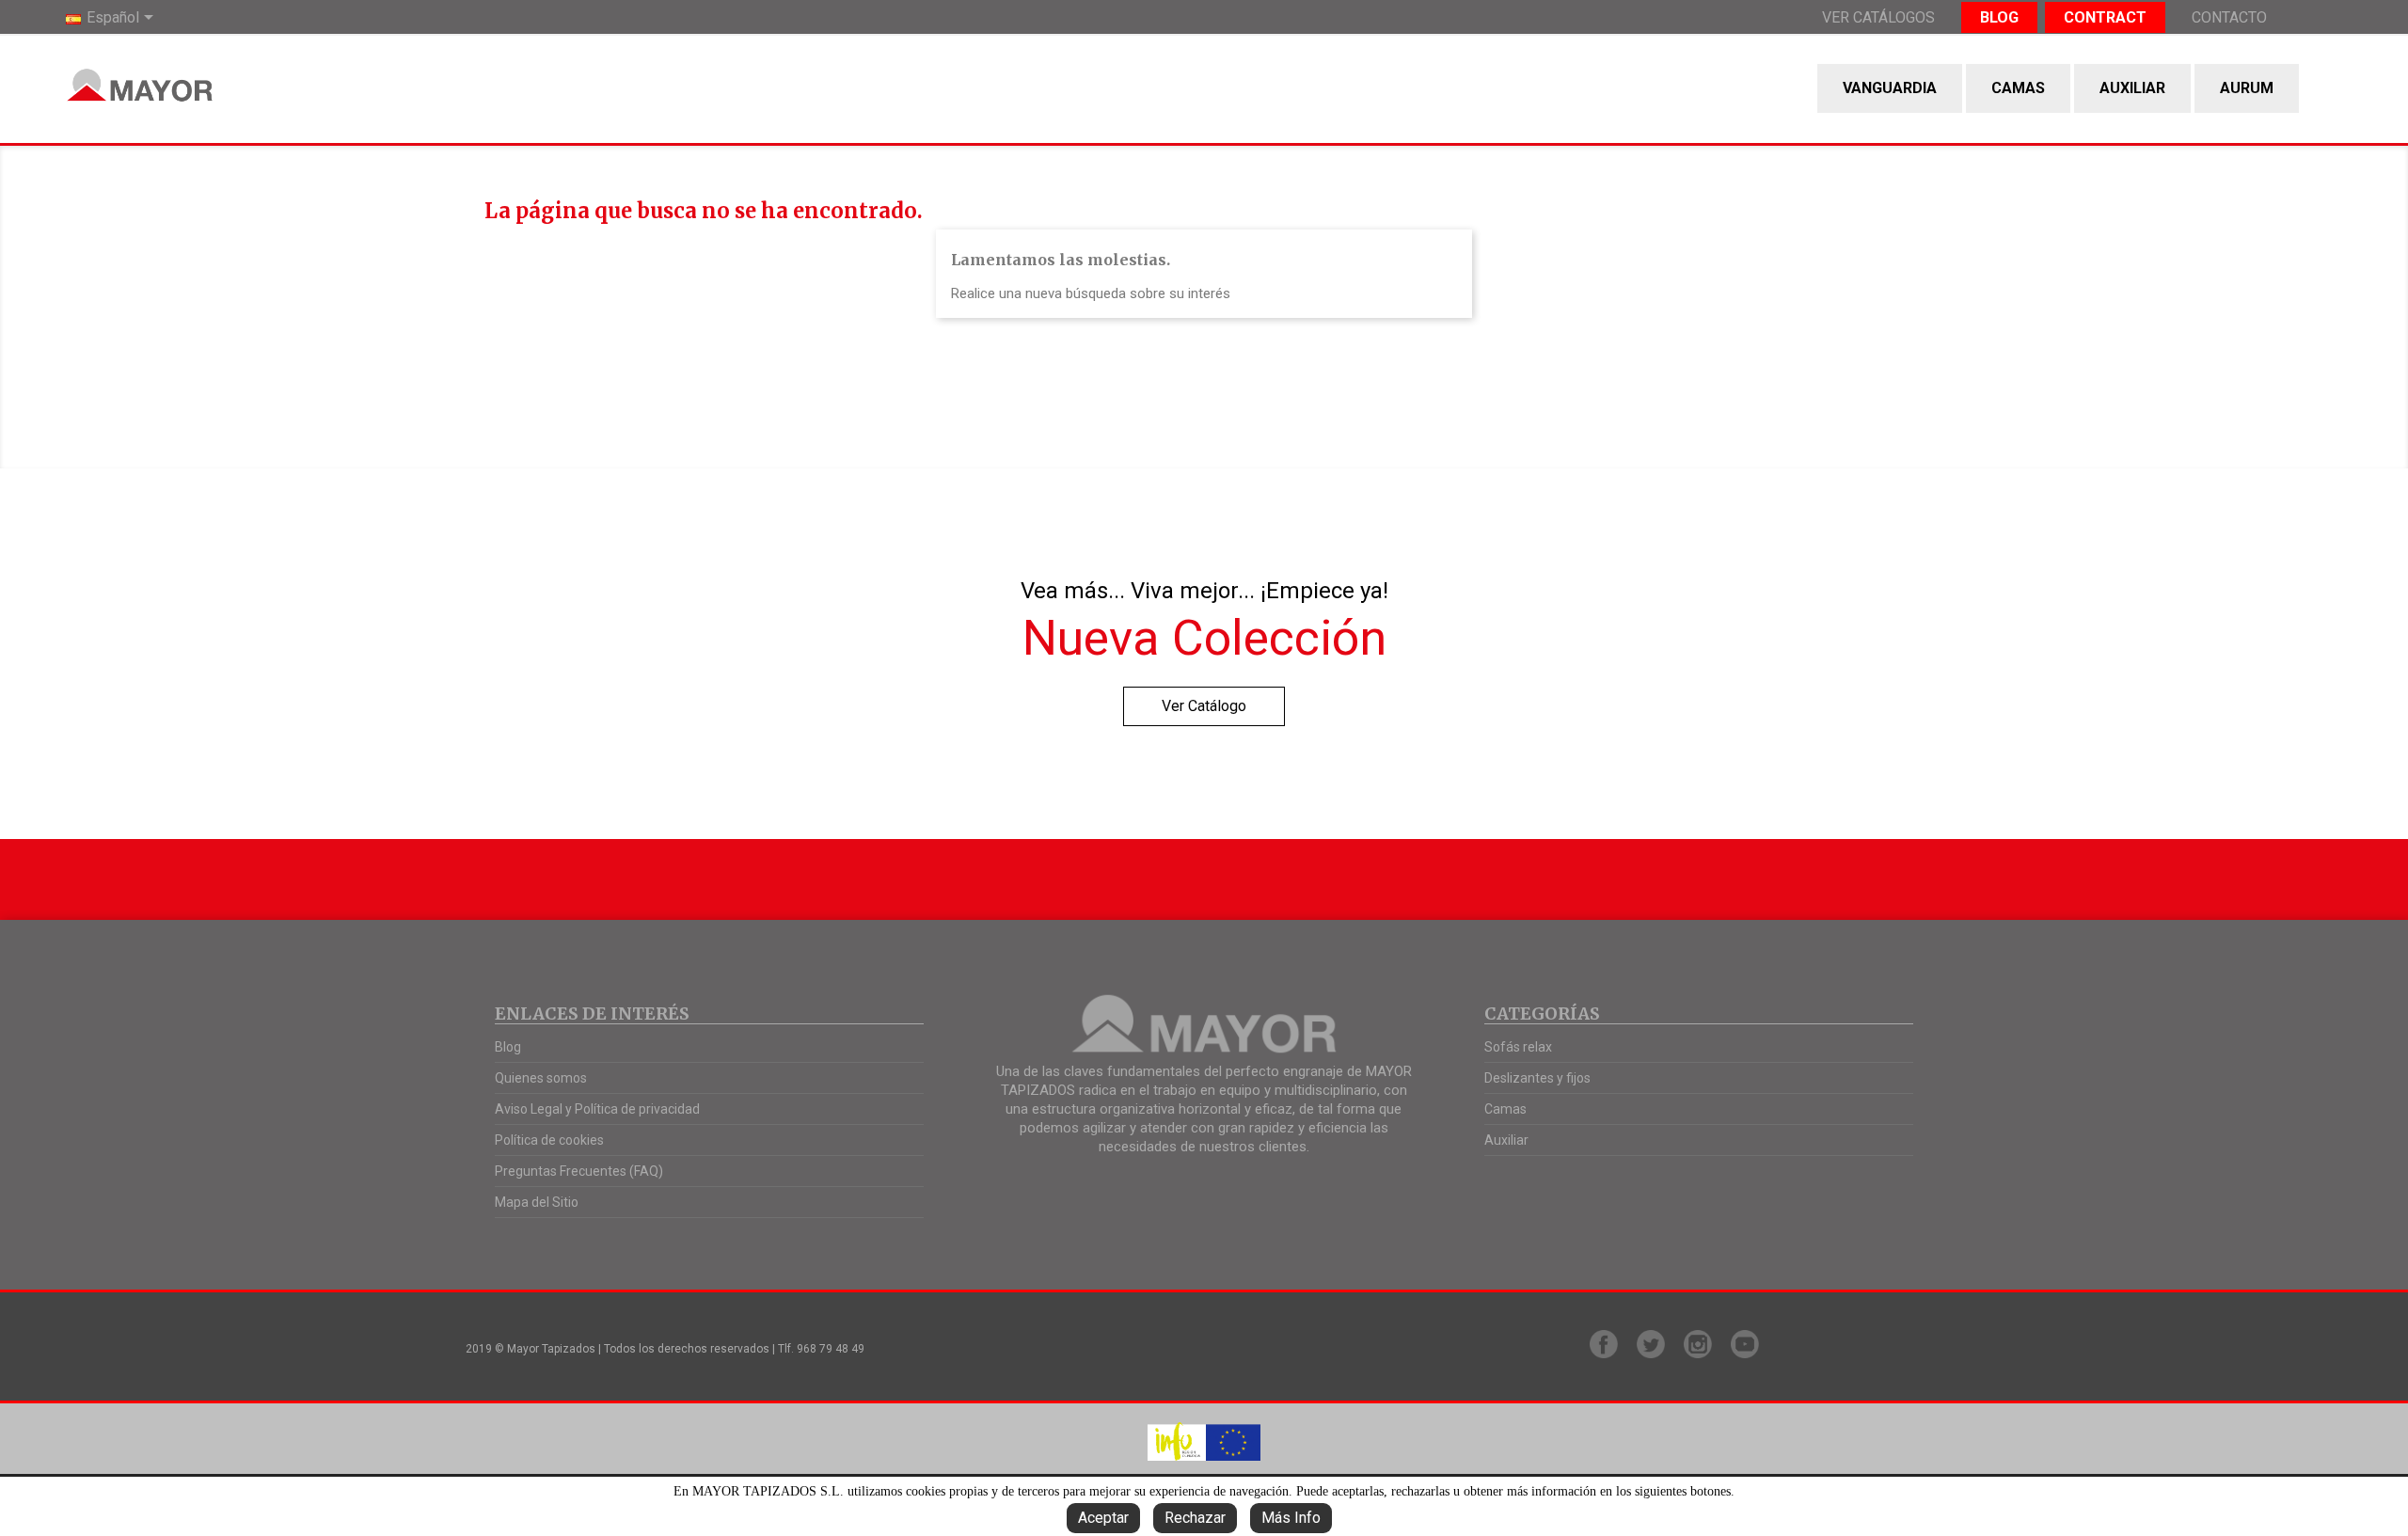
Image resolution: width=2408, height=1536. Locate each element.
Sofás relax (1518, 1047)
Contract (2105, 17)
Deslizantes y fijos (1537, 1078)
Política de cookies (549, 1140)
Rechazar (1195, 1518)
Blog (1999, 17)
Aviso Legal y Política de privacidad (597, 1109)
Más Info (1291, 1518)
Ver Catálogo (1204, 706)
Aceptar (1103, 1518)
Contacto (2229, 17)
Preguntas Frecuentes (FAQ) (579, 1171)
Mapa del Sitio (537, 1202)
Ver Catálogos (1878, 17)
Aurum (2247, 88)
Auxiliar (2132, 88)
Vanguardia (1890, 88)
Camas (2018, 88)
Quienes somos (541, 1078)
